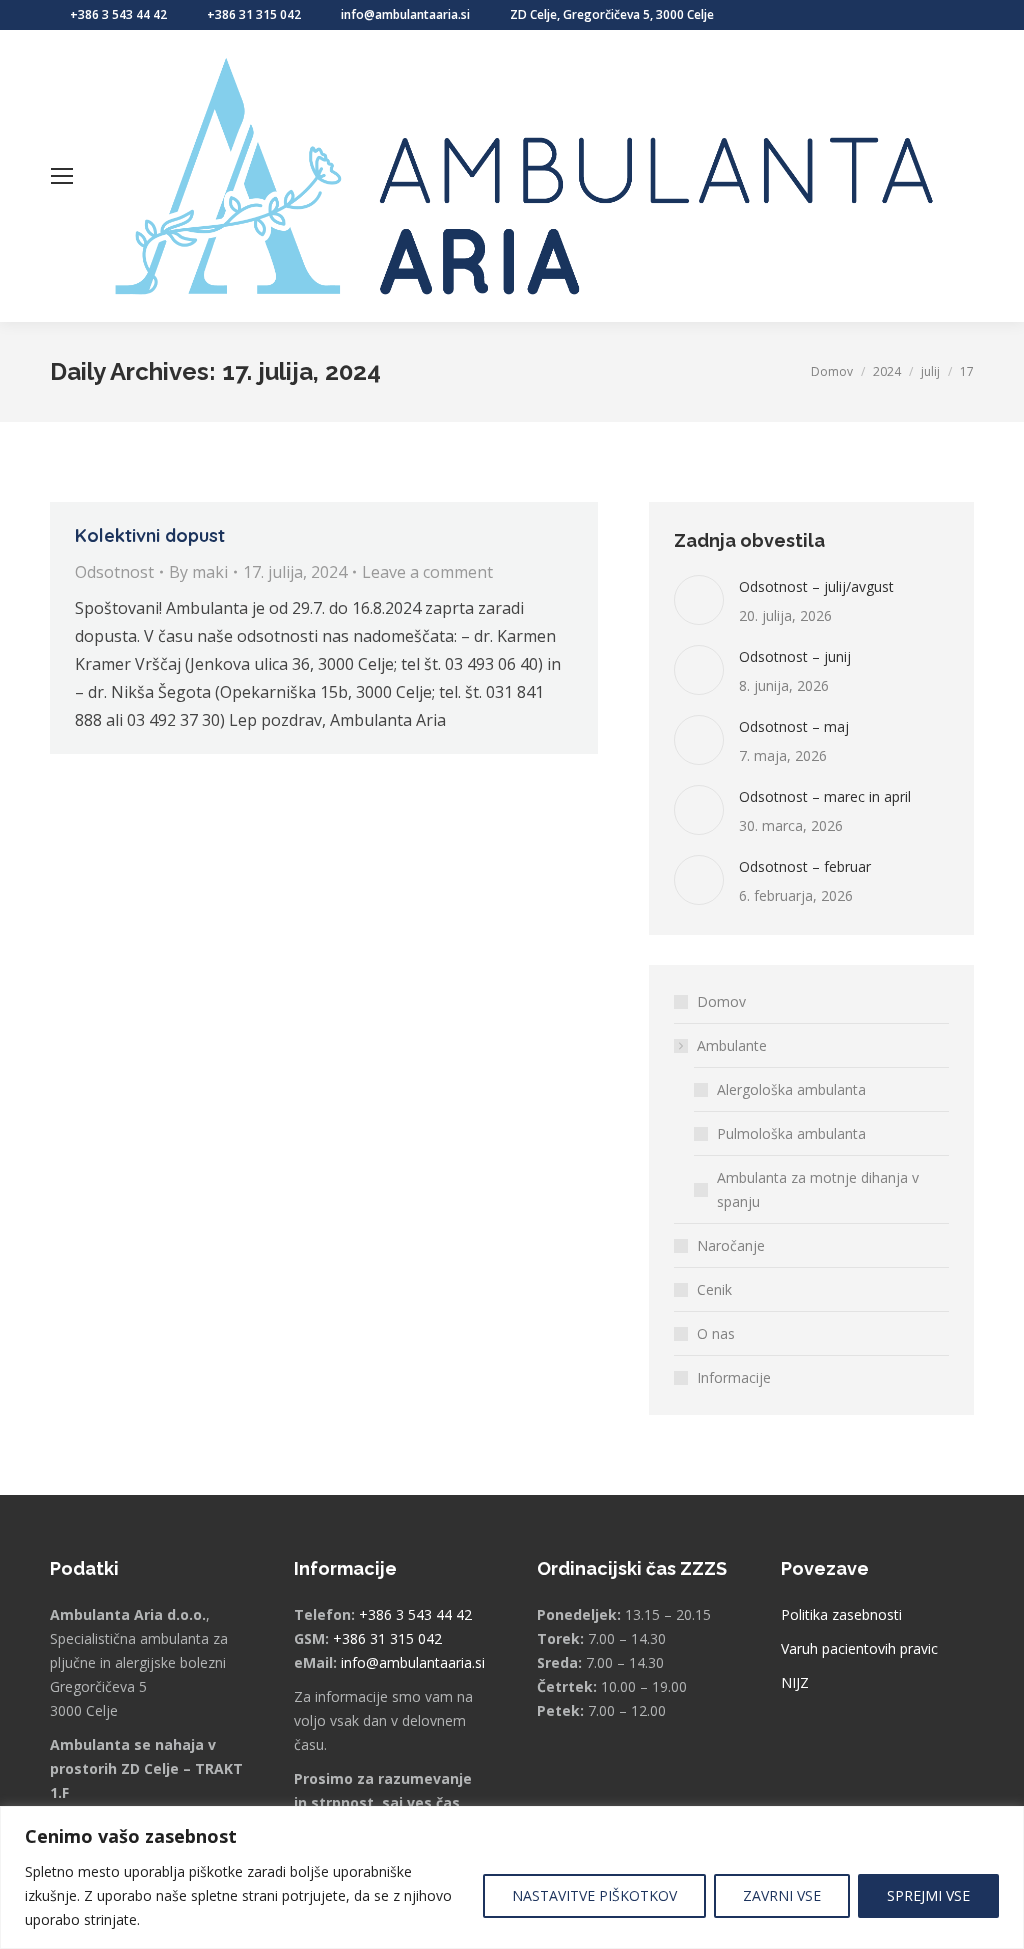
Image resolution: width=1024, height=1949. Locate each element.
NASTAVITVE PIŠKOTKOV (594, 1895)
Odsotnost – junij (795, 656)
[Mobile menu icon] (62, 176)
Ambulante (732, 1045)
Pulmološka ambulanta (791, 1133)
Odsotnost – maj (794, 726)
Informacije (734, 1377)
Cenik (714, 1289)
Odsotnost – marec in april (825, 796)
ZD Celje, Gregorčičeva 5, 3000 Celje (612, 14)
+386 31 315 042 (254, 14)
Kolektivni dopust (150, 535)
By (198, 572)
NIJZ (795, 1682)
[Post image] (699, 600)
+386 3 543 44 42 (118, 14)
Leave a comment (427, 572)
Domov (721, 1001)
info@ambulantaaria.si (405, 14)
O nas (716, 1333)
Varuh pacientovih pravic (859, 1648)
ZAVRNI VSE (782, 1895)
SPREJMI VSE (928, 1895)
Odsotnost (114, 572)
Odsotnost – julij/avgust (816, 586)
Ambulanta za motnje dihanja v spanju (818, 1189)
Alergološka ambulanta (791, 1089)
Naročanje (731, 1245)
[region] (512, 1877)
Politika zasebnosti (841, 1614)
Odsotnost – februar (805, 866)
